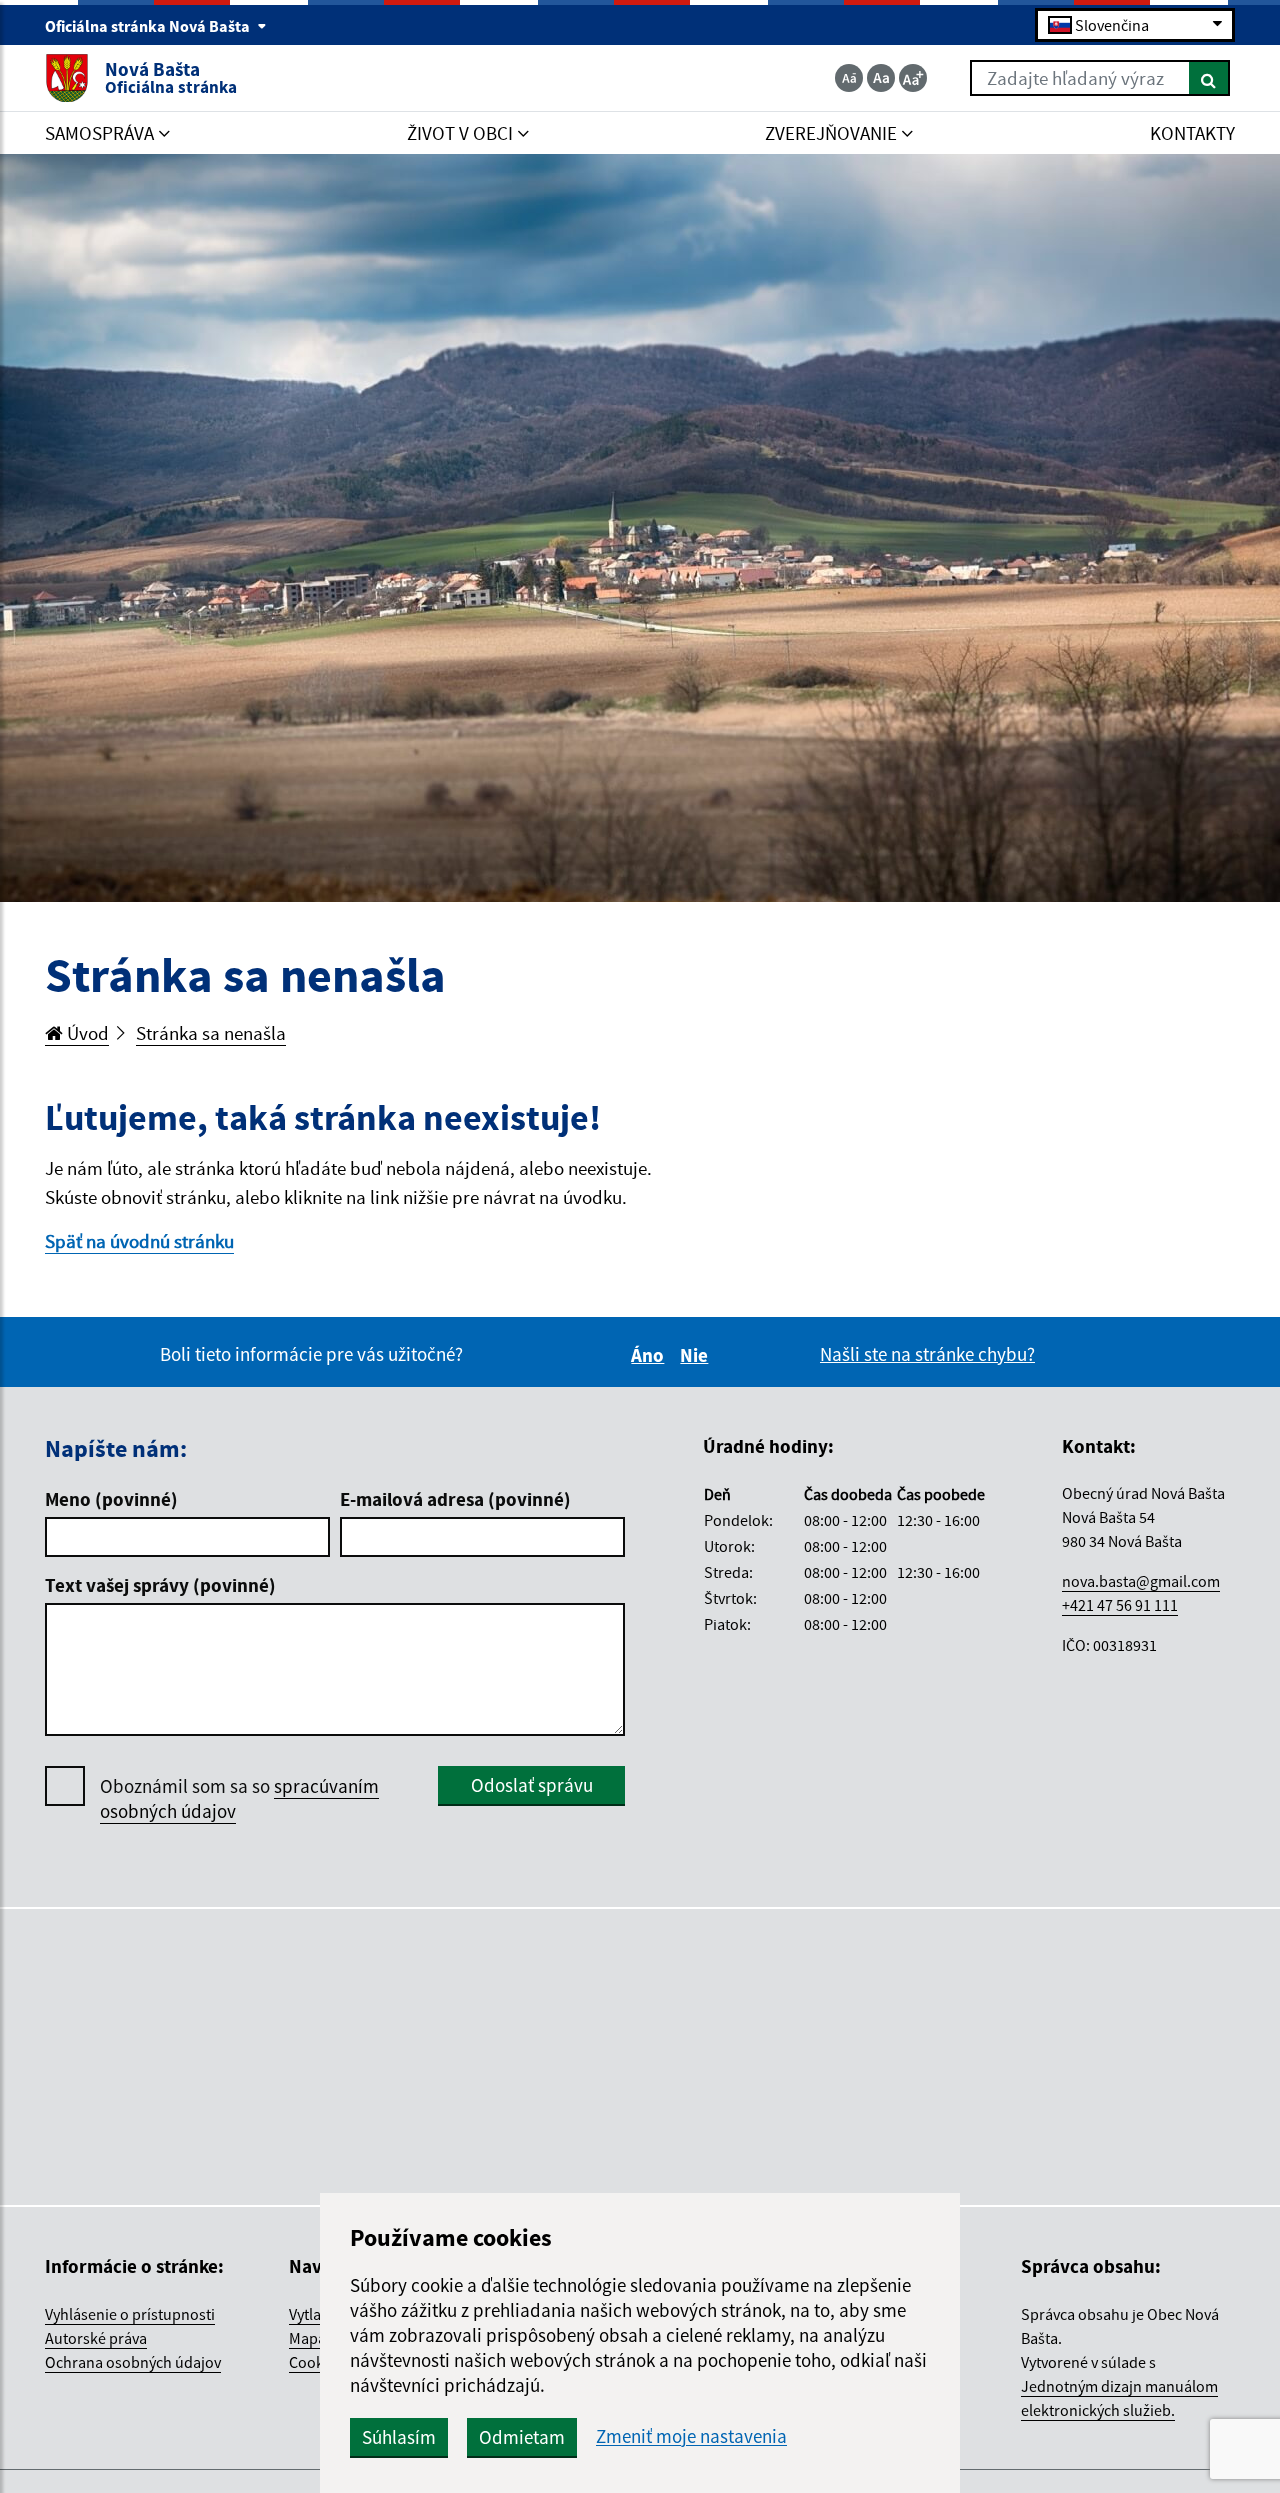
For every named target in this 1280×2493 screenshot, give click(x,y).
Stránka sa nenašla (211, 1033)
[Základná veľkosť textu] (881, 78)
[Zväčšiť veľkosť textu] (913, 78)
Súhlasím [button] (399, 2437)
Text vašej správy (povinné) (160, 1585)
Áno (650, 1355)
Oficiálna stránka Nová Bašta (149, 26)
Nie (697, 1355)
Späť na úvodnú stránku (139, 1241)
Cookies (316, 2362)
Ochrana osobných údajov (133, 2362)
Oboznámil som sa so (239, 1798)
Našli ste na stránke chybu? (927, 1354)
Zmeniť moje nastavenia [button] (691, 2436)
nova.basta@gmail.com (1141, 1581)
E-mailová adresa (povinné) (455, 1499)
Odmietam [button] (522, 2437)
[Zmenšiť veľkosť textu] (849, 78)
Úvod (86, 1033)
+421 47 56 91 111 (1120, 1605)
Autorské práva (96, 2338)
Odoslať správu (532, 1785)
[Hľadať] (1209, 78)
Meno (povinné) (111, 1499)
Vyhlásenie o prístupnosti (130, 2314)
